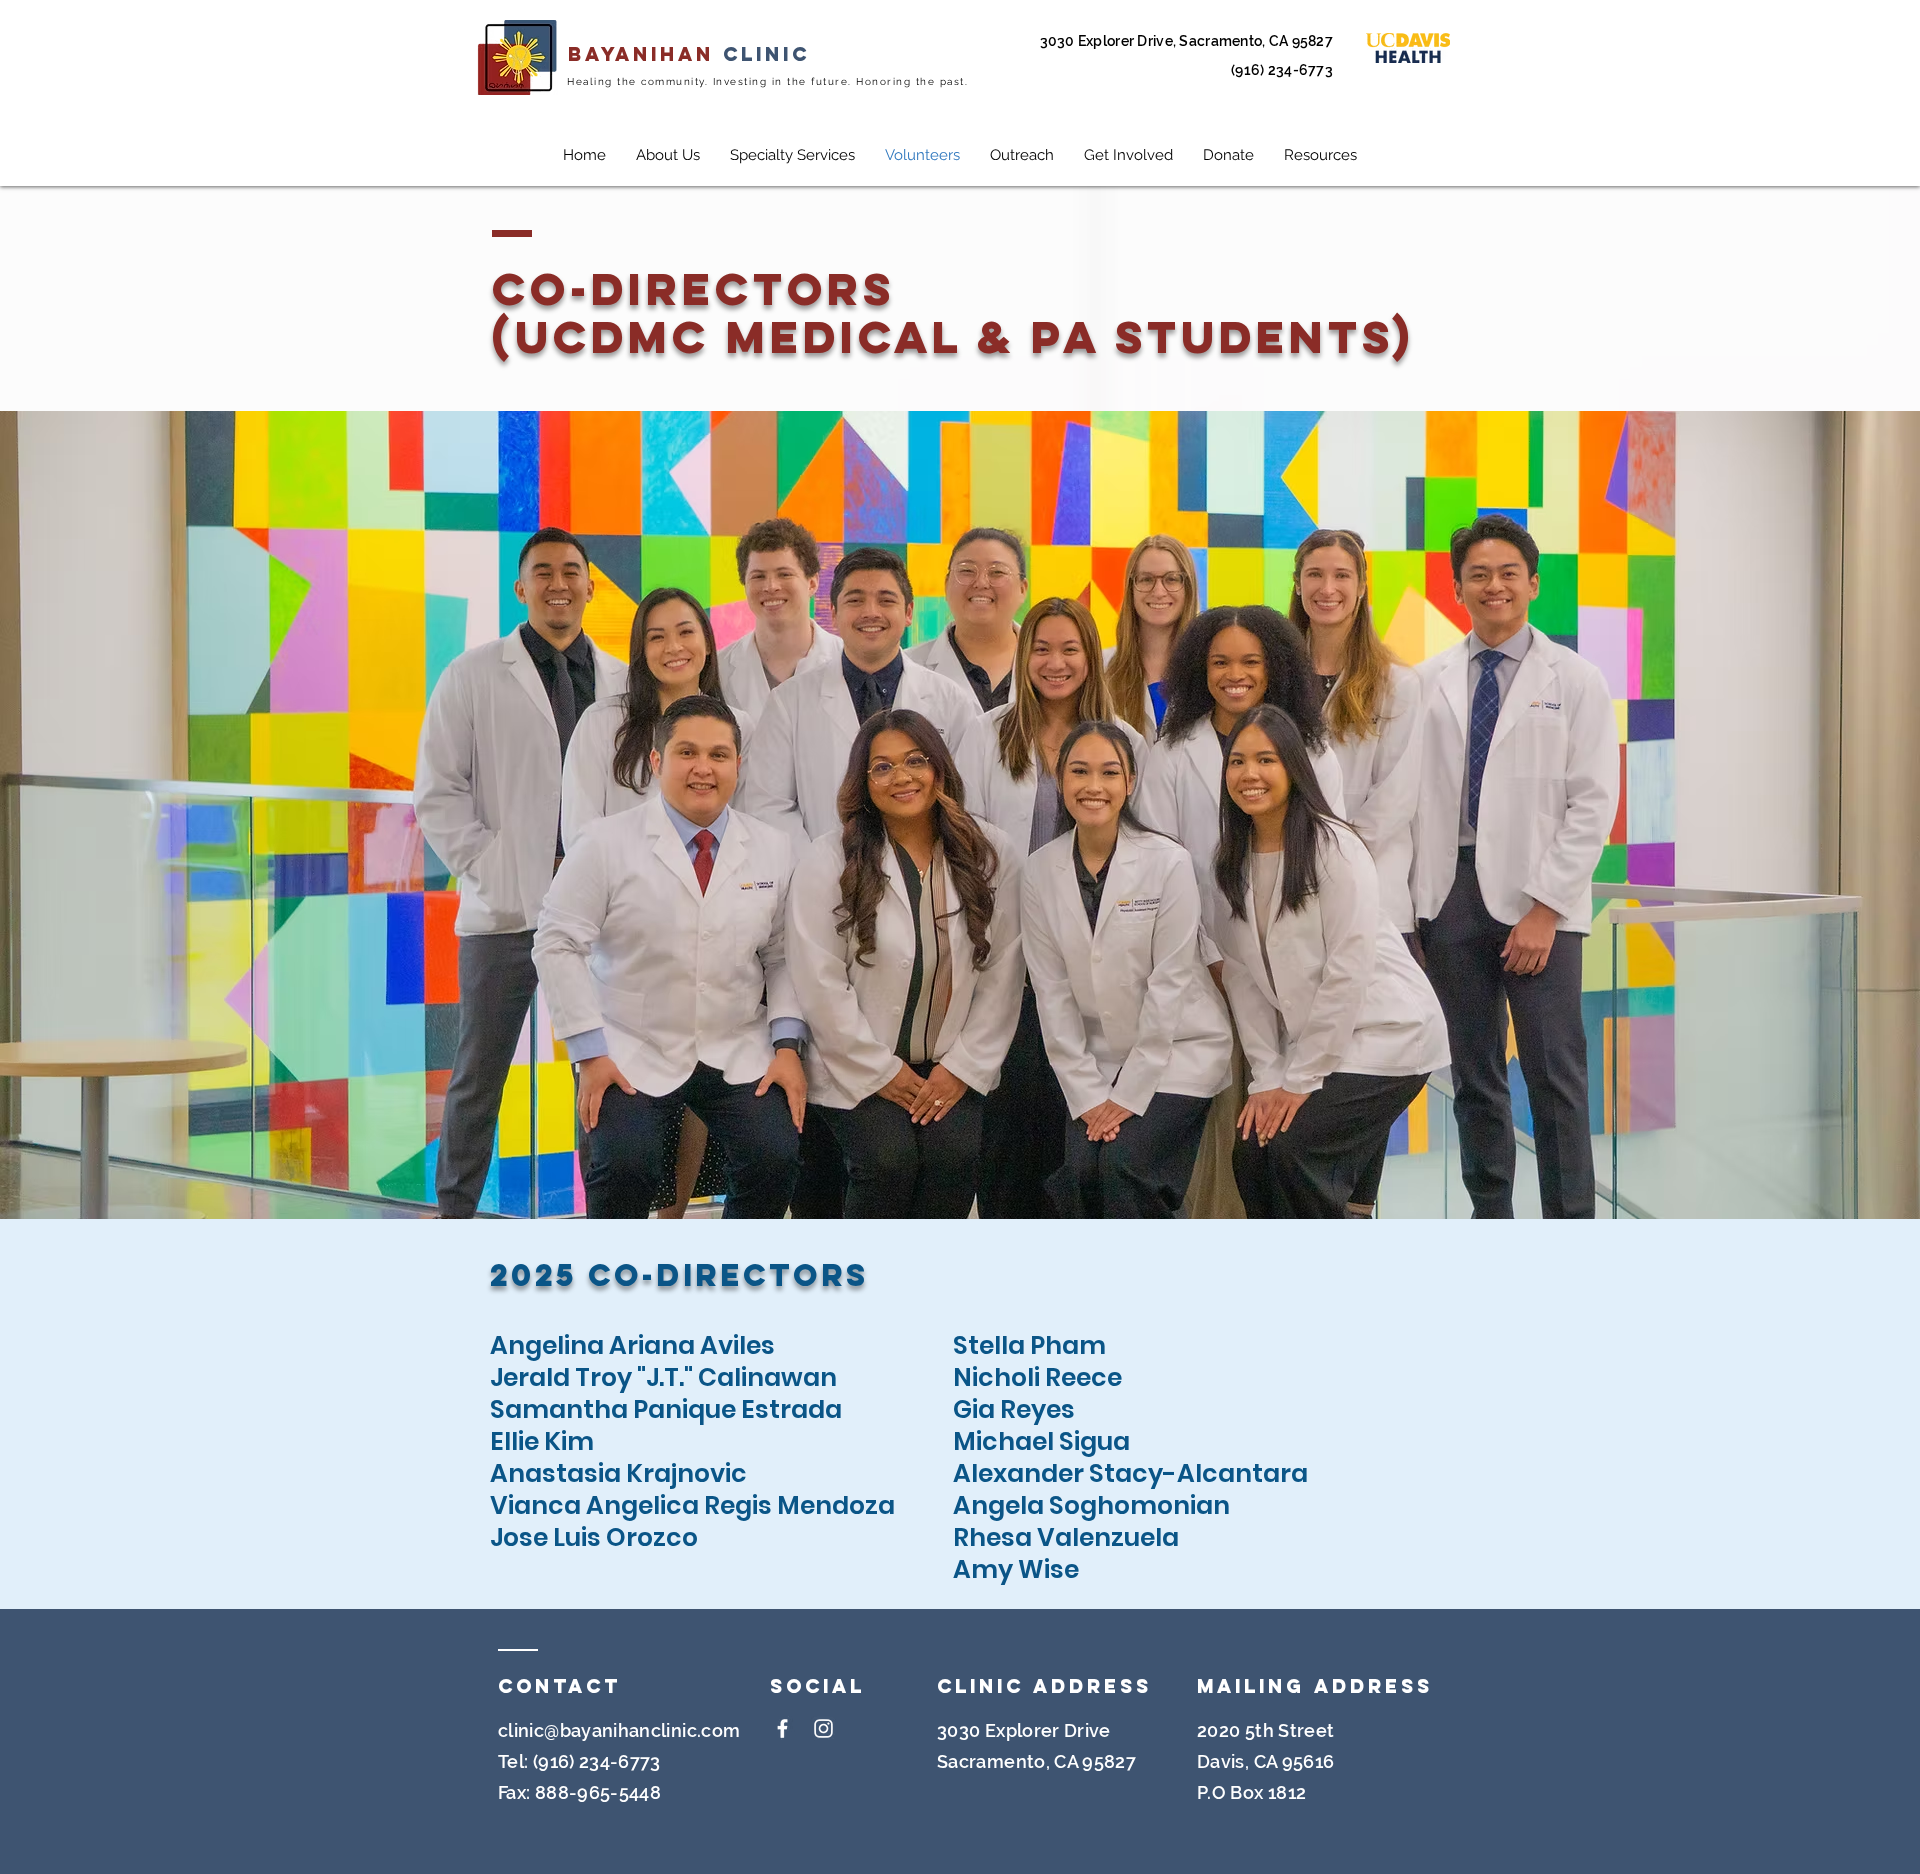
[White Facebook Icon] (782, 1728)
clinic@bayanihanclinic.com (619, 1730)
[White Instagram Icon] (823, 1728)
